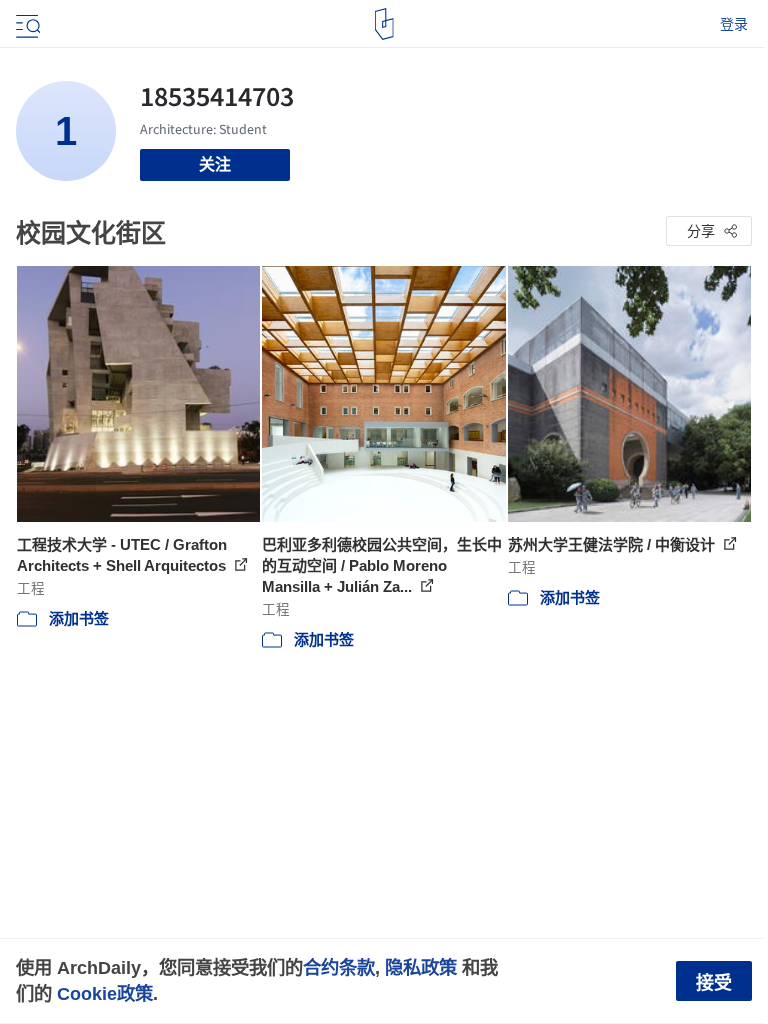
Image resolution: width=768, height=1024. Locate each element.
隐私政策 (421, 967)
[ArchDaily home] (384, 24)
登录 (734, 24)
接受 (714, 983)
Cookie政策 (105, 993)
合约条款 (339, 967)
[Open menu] (26, 24)
